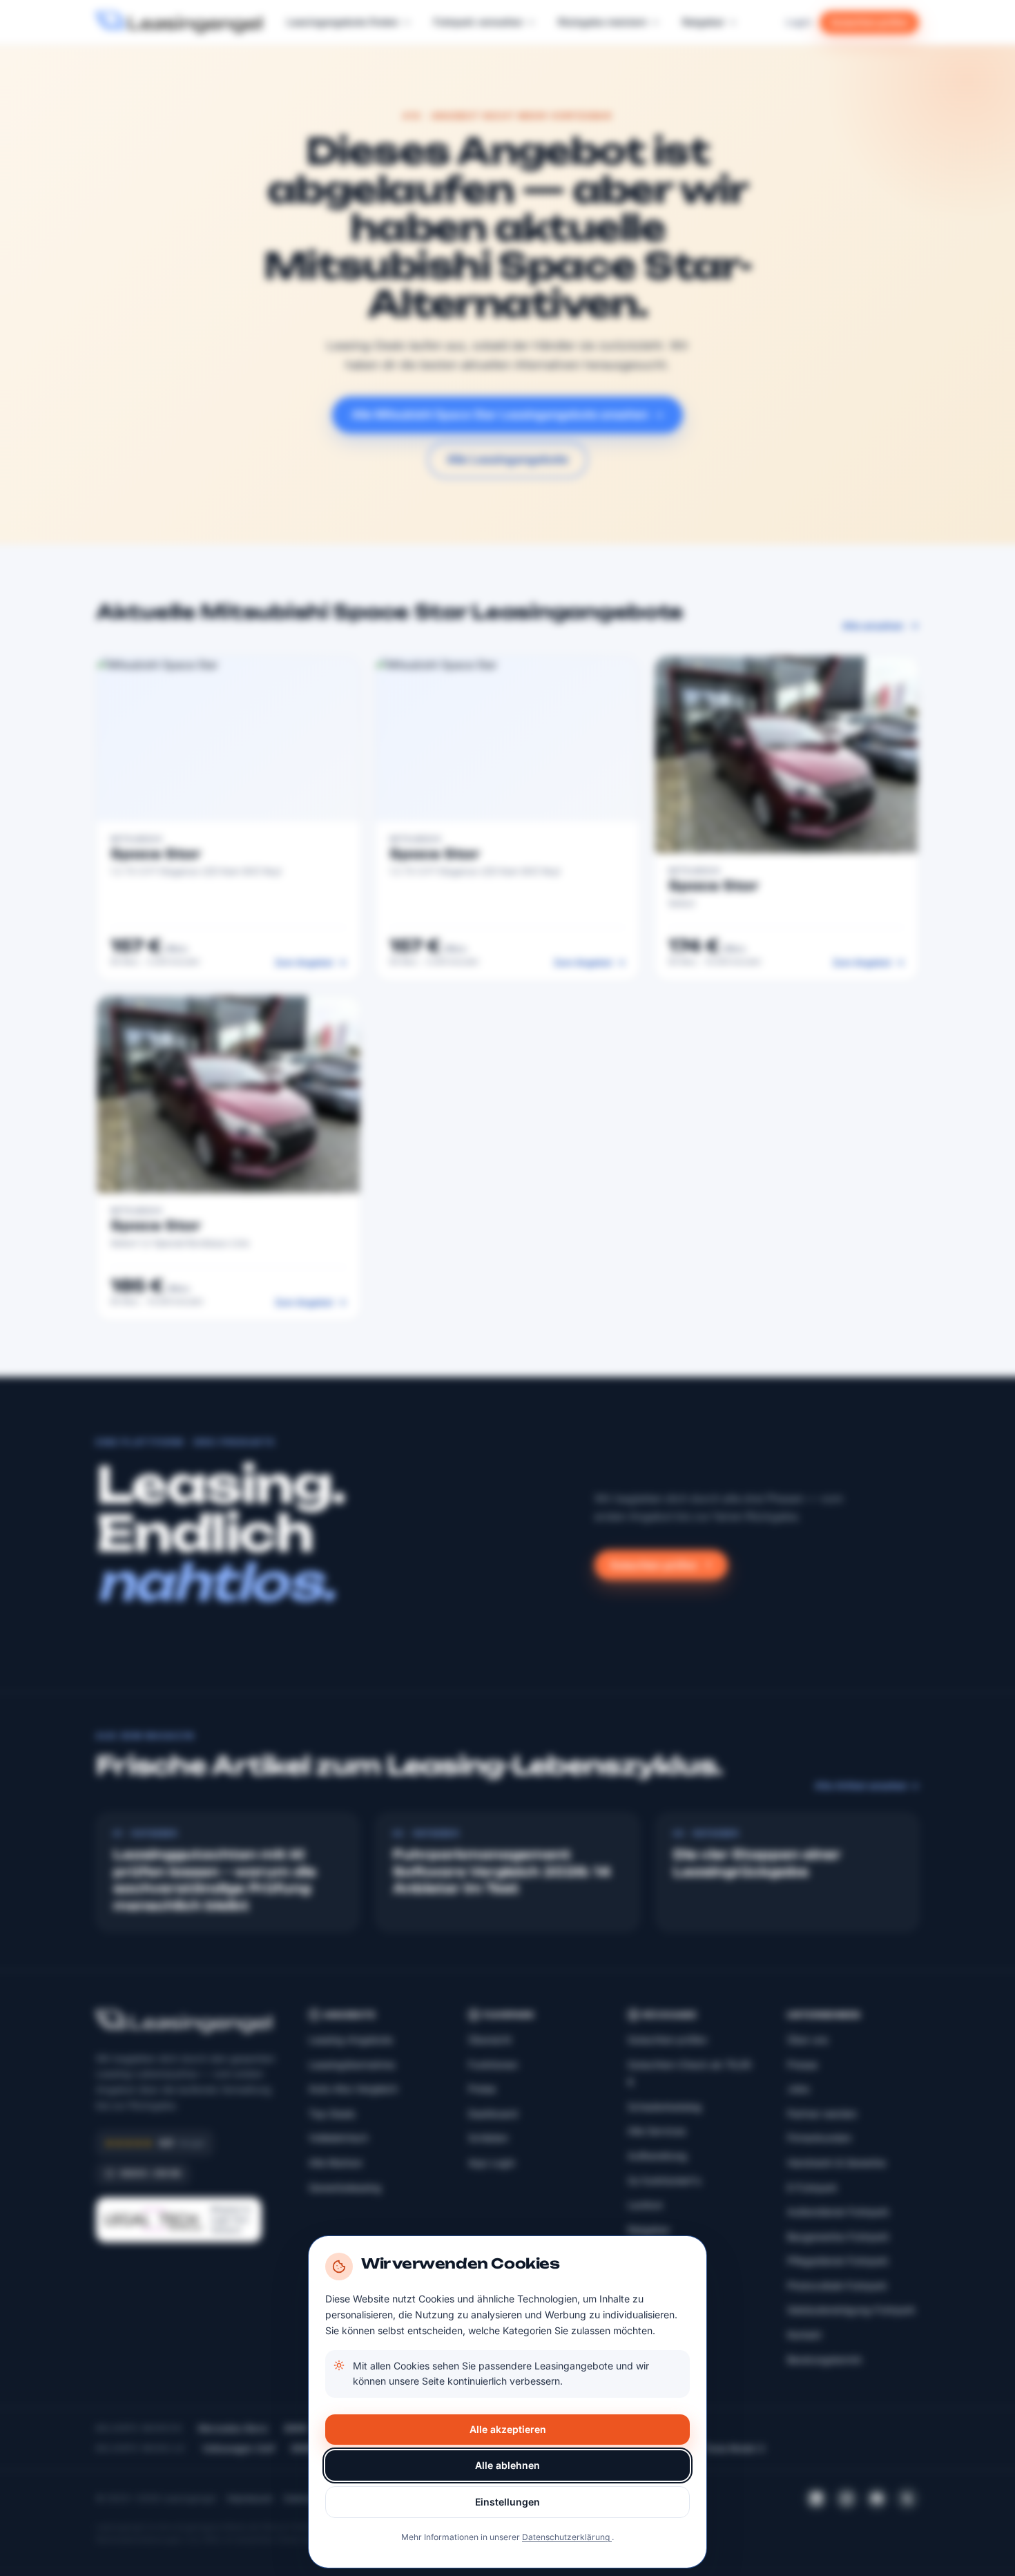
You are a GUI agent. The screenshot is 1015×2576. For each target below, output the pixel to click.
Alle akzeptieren (508, 2429)
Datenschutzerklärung (567, 2537)
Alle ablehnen (507, 2465)
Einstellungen (507, 2502)
